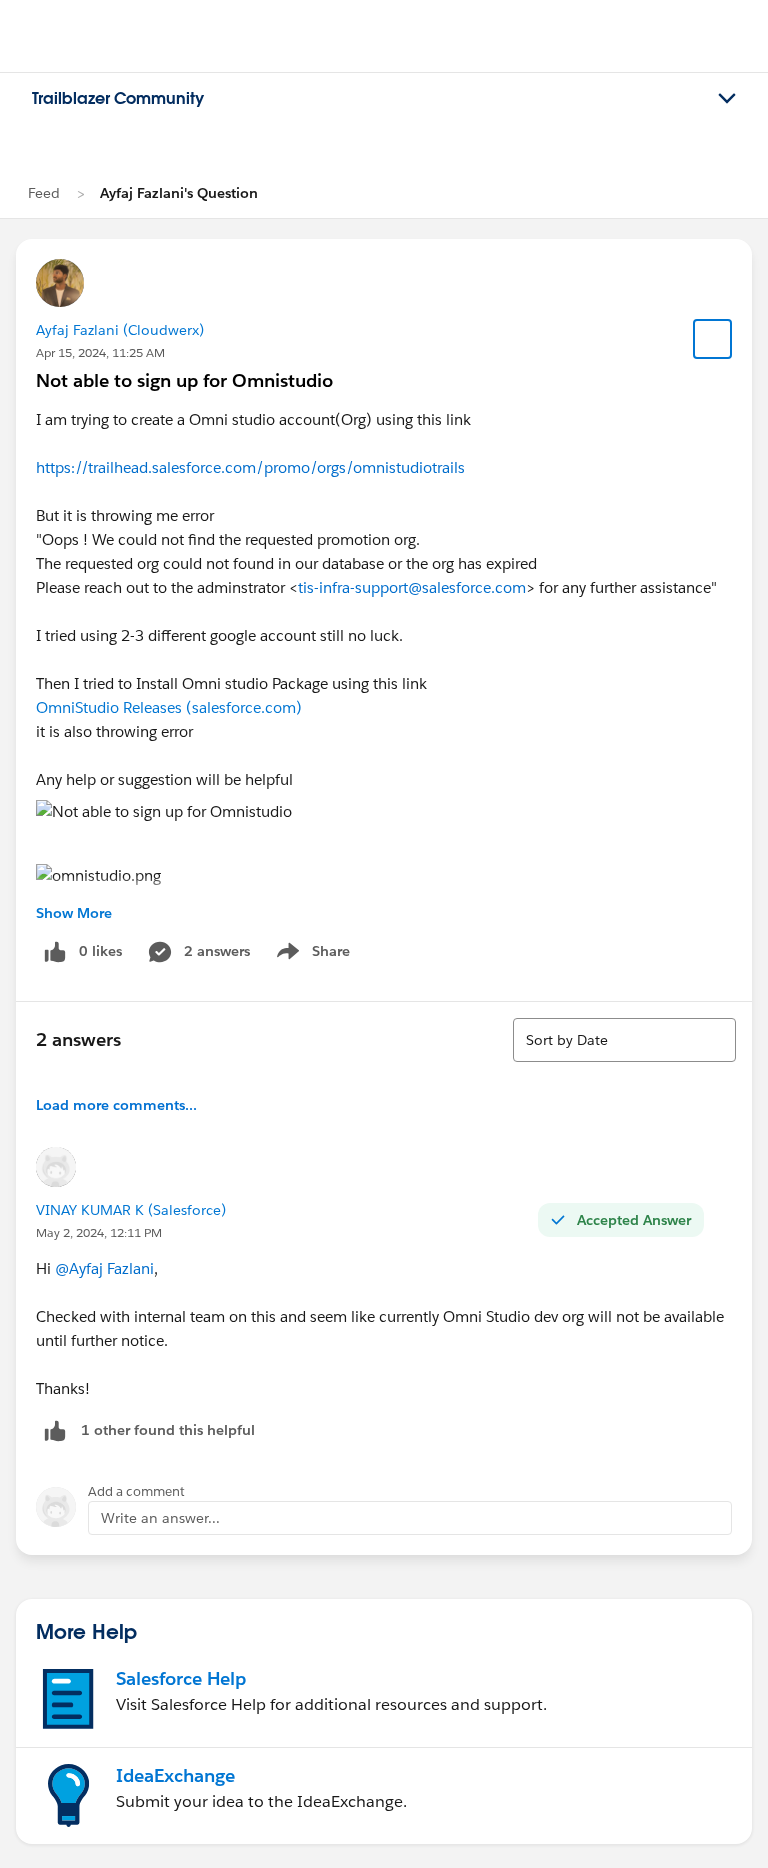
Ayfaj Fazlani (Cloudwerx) (120, 330)
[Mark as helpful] (55, 1430)
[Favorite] (713, 339)
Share (310, 955)
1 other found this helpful (168, 1430)
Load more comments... (116, 1105)
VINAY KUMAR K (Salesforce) (131, 1210)
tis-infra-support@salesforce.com (412, 587)
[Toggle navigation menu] (727, 99)
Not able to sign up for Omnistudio (184, 380)
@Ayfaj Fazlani (104, 1268)
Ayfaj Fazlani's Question (179, 193)
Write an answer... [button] (160, 1518)
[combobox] (624, 1040)
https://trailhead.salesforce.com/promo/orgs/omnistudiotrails (250, 467)
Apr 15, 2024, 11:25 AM (100, 352)
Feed (44, 193)
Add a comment (136, 1491)
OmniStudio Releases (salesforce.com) (169, 707)
